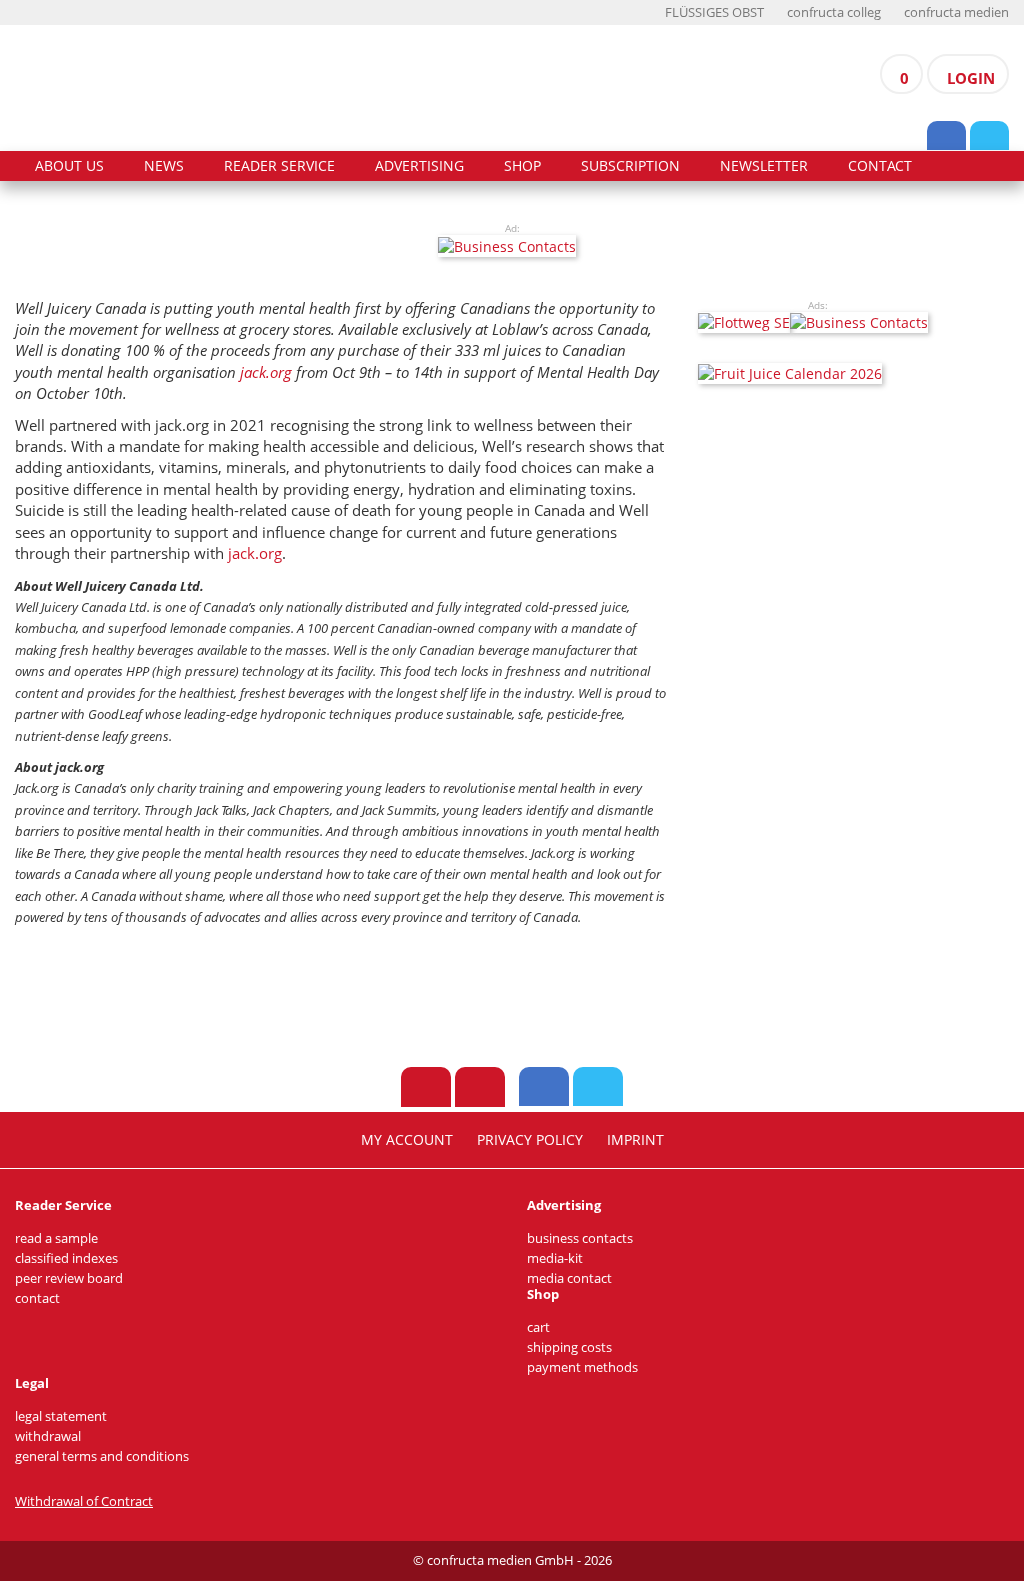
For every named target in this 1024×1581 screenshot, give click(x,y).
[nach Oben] (426, 1087)
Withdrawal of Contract (84, 1501)
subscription (630, 166)
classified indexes (66, 1258)
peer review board (69, 1278)
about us (69, 166)
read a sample (56, 1238)
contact (880, 166)
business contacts (580, 1238)
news (164, 166)
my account (407, 1140)
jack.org (266, 372)
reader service (279, 166)
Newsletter (764, 166)
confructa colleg (834, 12)
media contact (569, 1278)
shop (522, 166)
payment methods (582, 1367)
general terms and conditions (102, 1456)
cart (538, 1327)
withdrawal (48, 1436)
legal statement (61, 1416)
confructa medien (956, 12)
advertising (419, 166)
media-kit (555, 1258)
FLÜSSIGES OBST (714, 12)
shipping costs (569, 1347)
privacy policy (530, 1140)
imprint (635, 1140)
